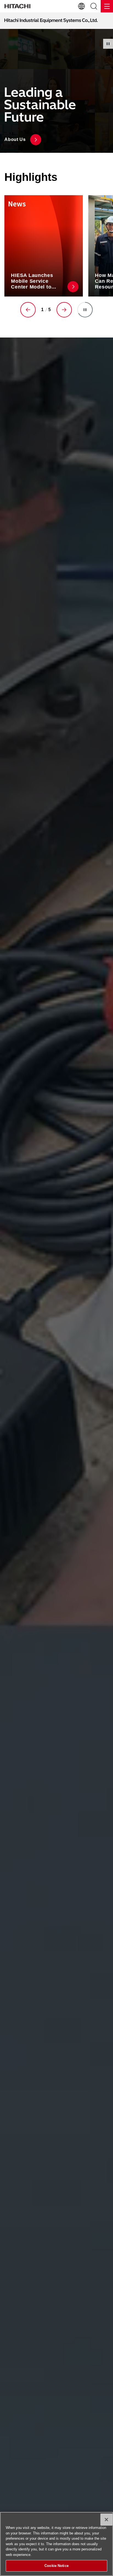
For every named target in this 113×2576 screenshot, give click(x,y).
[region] (56, 2544)
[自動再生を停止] (85, 310)
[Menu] (107, 6)
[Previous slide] (28, 310)
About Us (15, 139)
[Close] (106, 2520)
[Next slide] (64, 310)
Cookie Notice (56, 2566)
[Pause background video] (108, 44)
